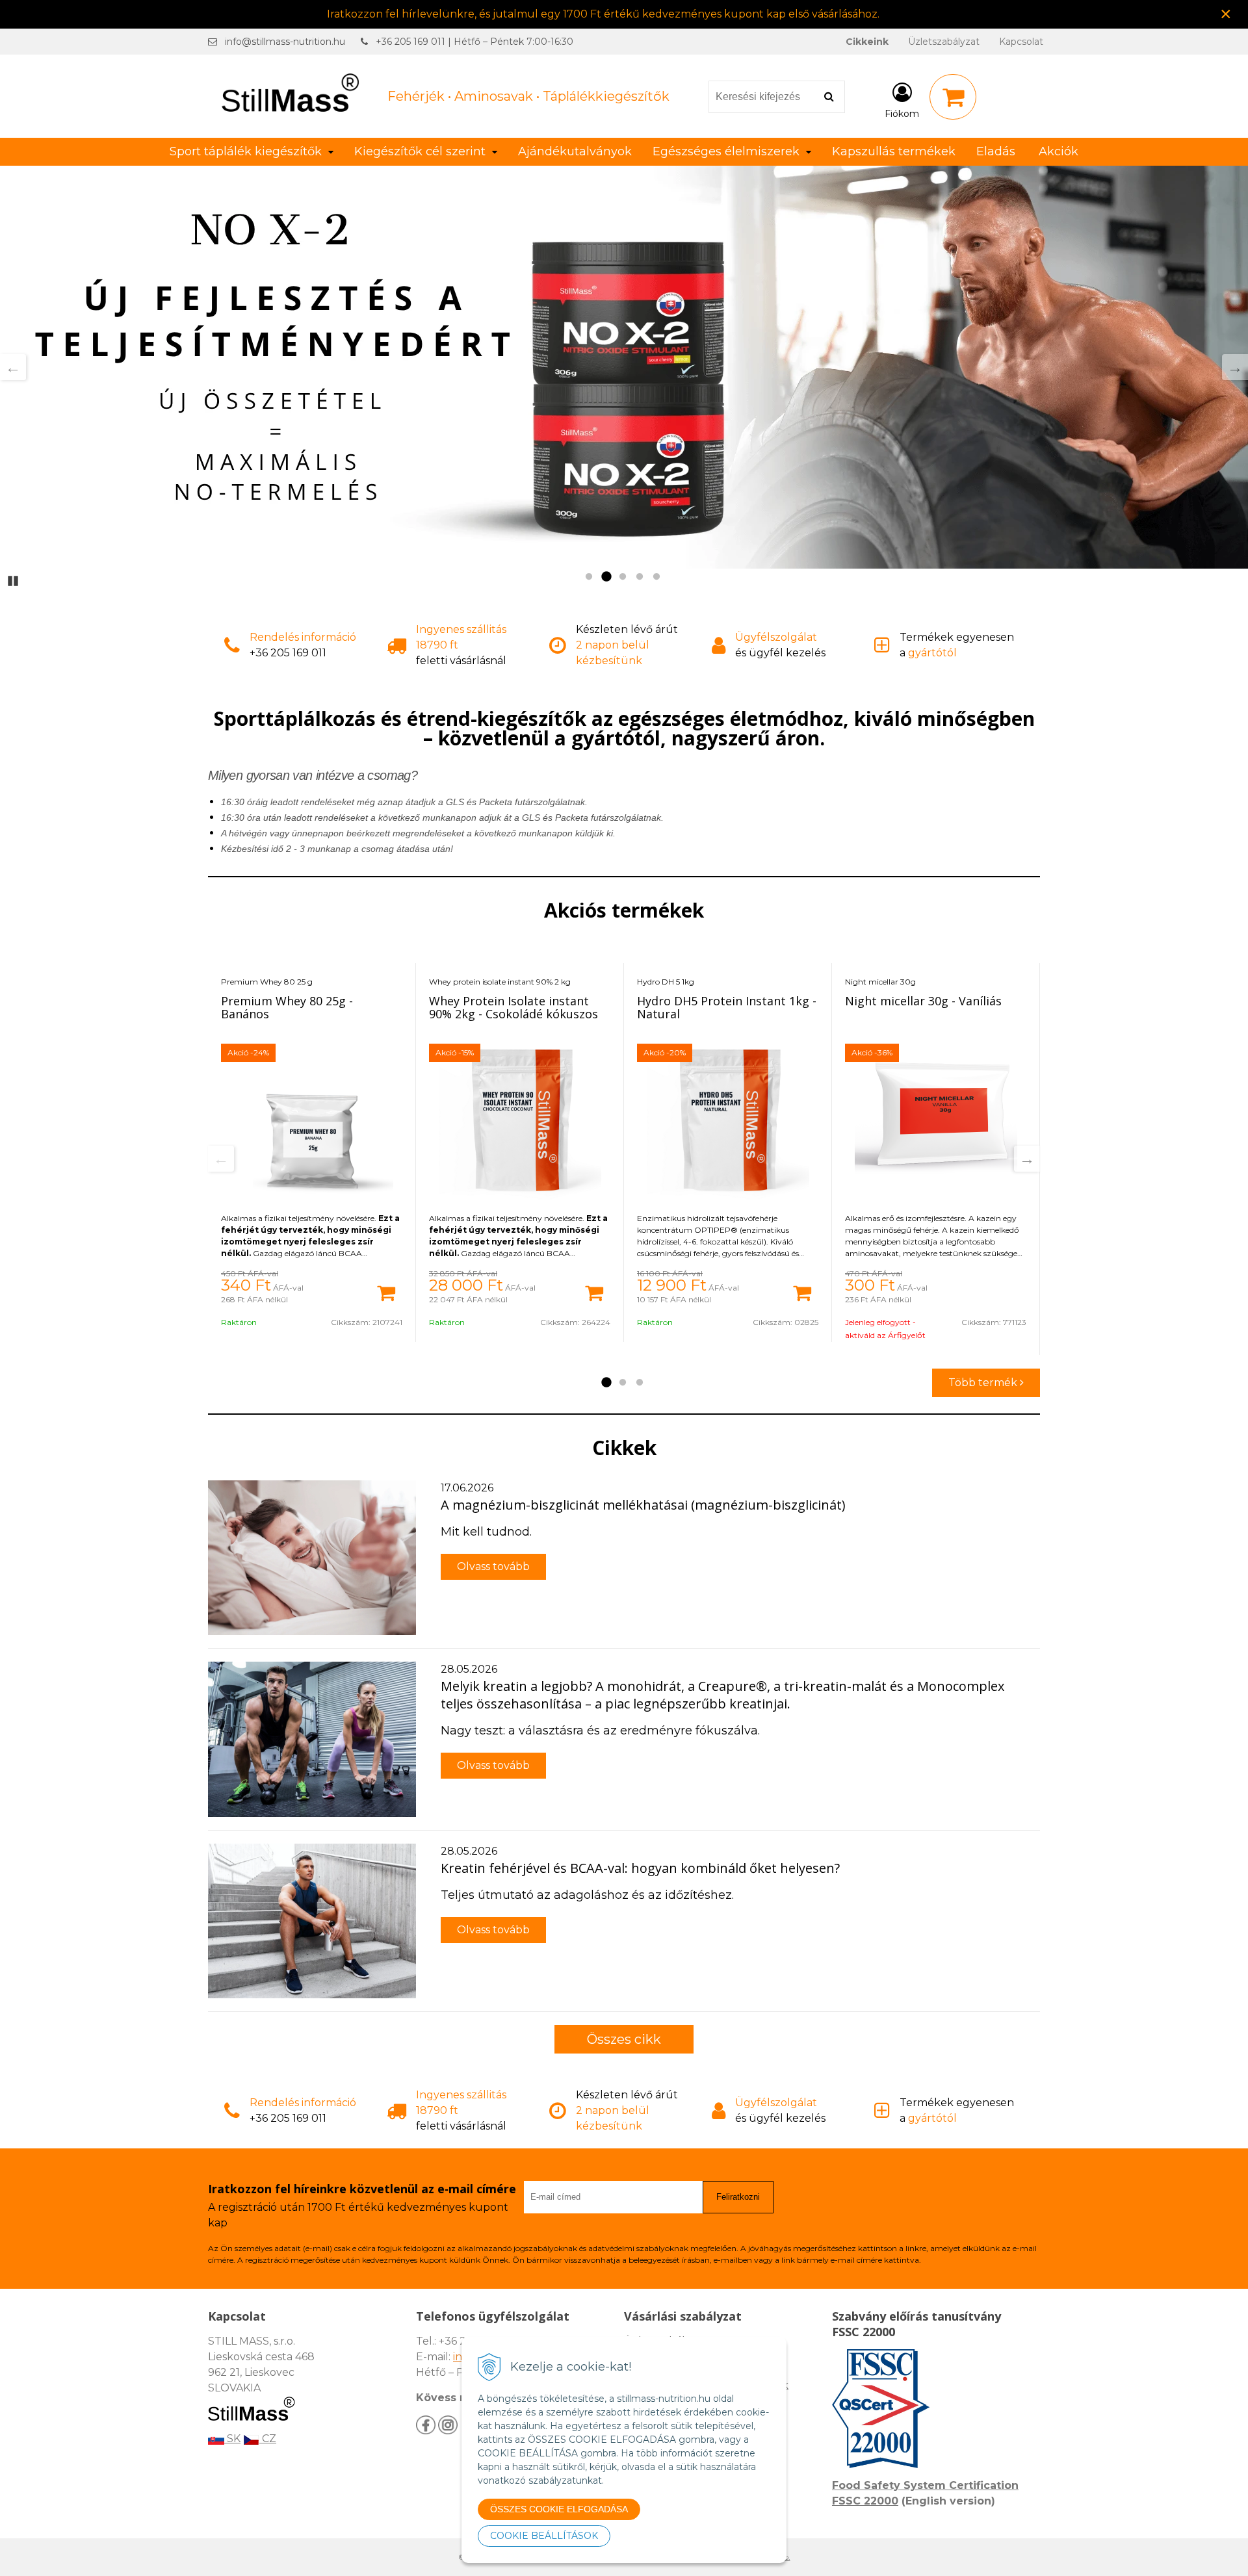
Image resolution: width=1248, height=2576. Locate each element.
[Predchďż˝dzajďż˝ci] (13, 367)
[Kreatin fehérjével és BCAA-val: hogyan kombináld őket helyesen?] (312, 1921)
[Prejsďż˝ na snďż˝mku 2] (606, 577)
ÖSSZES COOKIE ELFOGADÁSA (559, 2509)
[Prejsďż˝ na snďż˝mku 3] (623, 577)
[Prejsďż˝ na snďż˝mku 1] (589, 577)
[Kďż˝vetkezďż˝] (1027, 1159)
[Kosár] (953, 97)
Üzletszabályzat (944, 42)
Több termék (984, 1383)
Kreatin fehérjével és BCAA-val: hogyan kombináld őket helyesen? (640, 1868)
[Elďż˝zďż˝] (221, 1159)
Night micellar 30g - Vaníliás (923, 1001)
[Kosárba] (386, 1292)
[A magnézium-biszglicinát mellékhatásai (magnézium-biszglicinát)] (312, 1558)
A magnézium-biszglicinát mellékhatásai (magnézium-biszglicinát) (643, 1505)
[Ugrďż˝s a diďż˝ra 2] (623, 1383)
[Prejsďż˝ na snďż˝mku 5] (656, 577)
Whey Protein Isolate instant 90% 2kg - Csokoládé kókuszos (513, 1007)
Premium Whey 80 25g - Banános (287, 1007)
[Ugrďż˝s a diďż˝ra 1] (606, 1383)
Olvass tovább (493, 1566)
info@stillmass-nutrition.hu (285, 42)
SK (232, 2439)
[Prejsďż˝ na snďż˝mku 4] (640, 577)
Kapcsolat (1021, 42)
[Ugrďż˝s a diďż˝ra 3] (640, 1383)
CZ (268, 2439)
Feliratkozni (738, 2197)
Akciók (1059, 151)
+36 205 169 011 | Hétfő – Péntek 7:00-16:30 (474, 42)
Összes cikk (624, 2039)
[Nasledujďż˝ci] (1235, 367)
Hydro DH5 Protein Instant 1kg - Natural (727, 1007)
